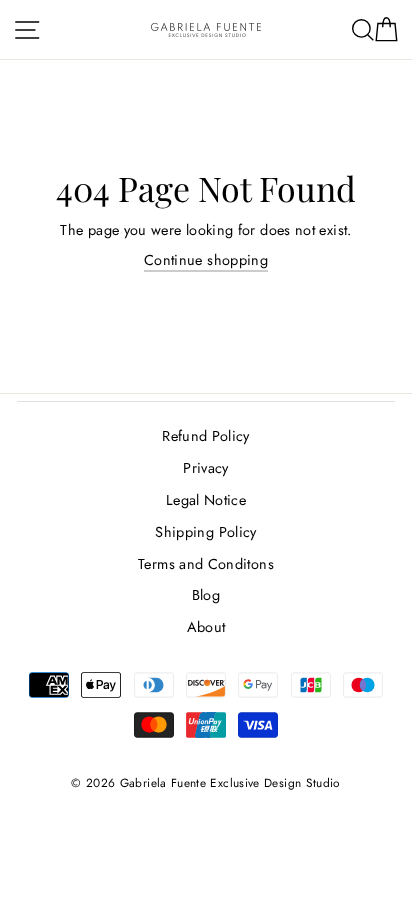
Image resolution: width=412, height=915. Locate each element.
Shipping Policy (205, 532)
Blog (206, 595)
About (206, 627)
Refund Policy (206, 436)
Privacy (206, 468)
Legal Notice (206, 500)
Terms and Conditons (206, 564)
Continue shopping (206, 260)
